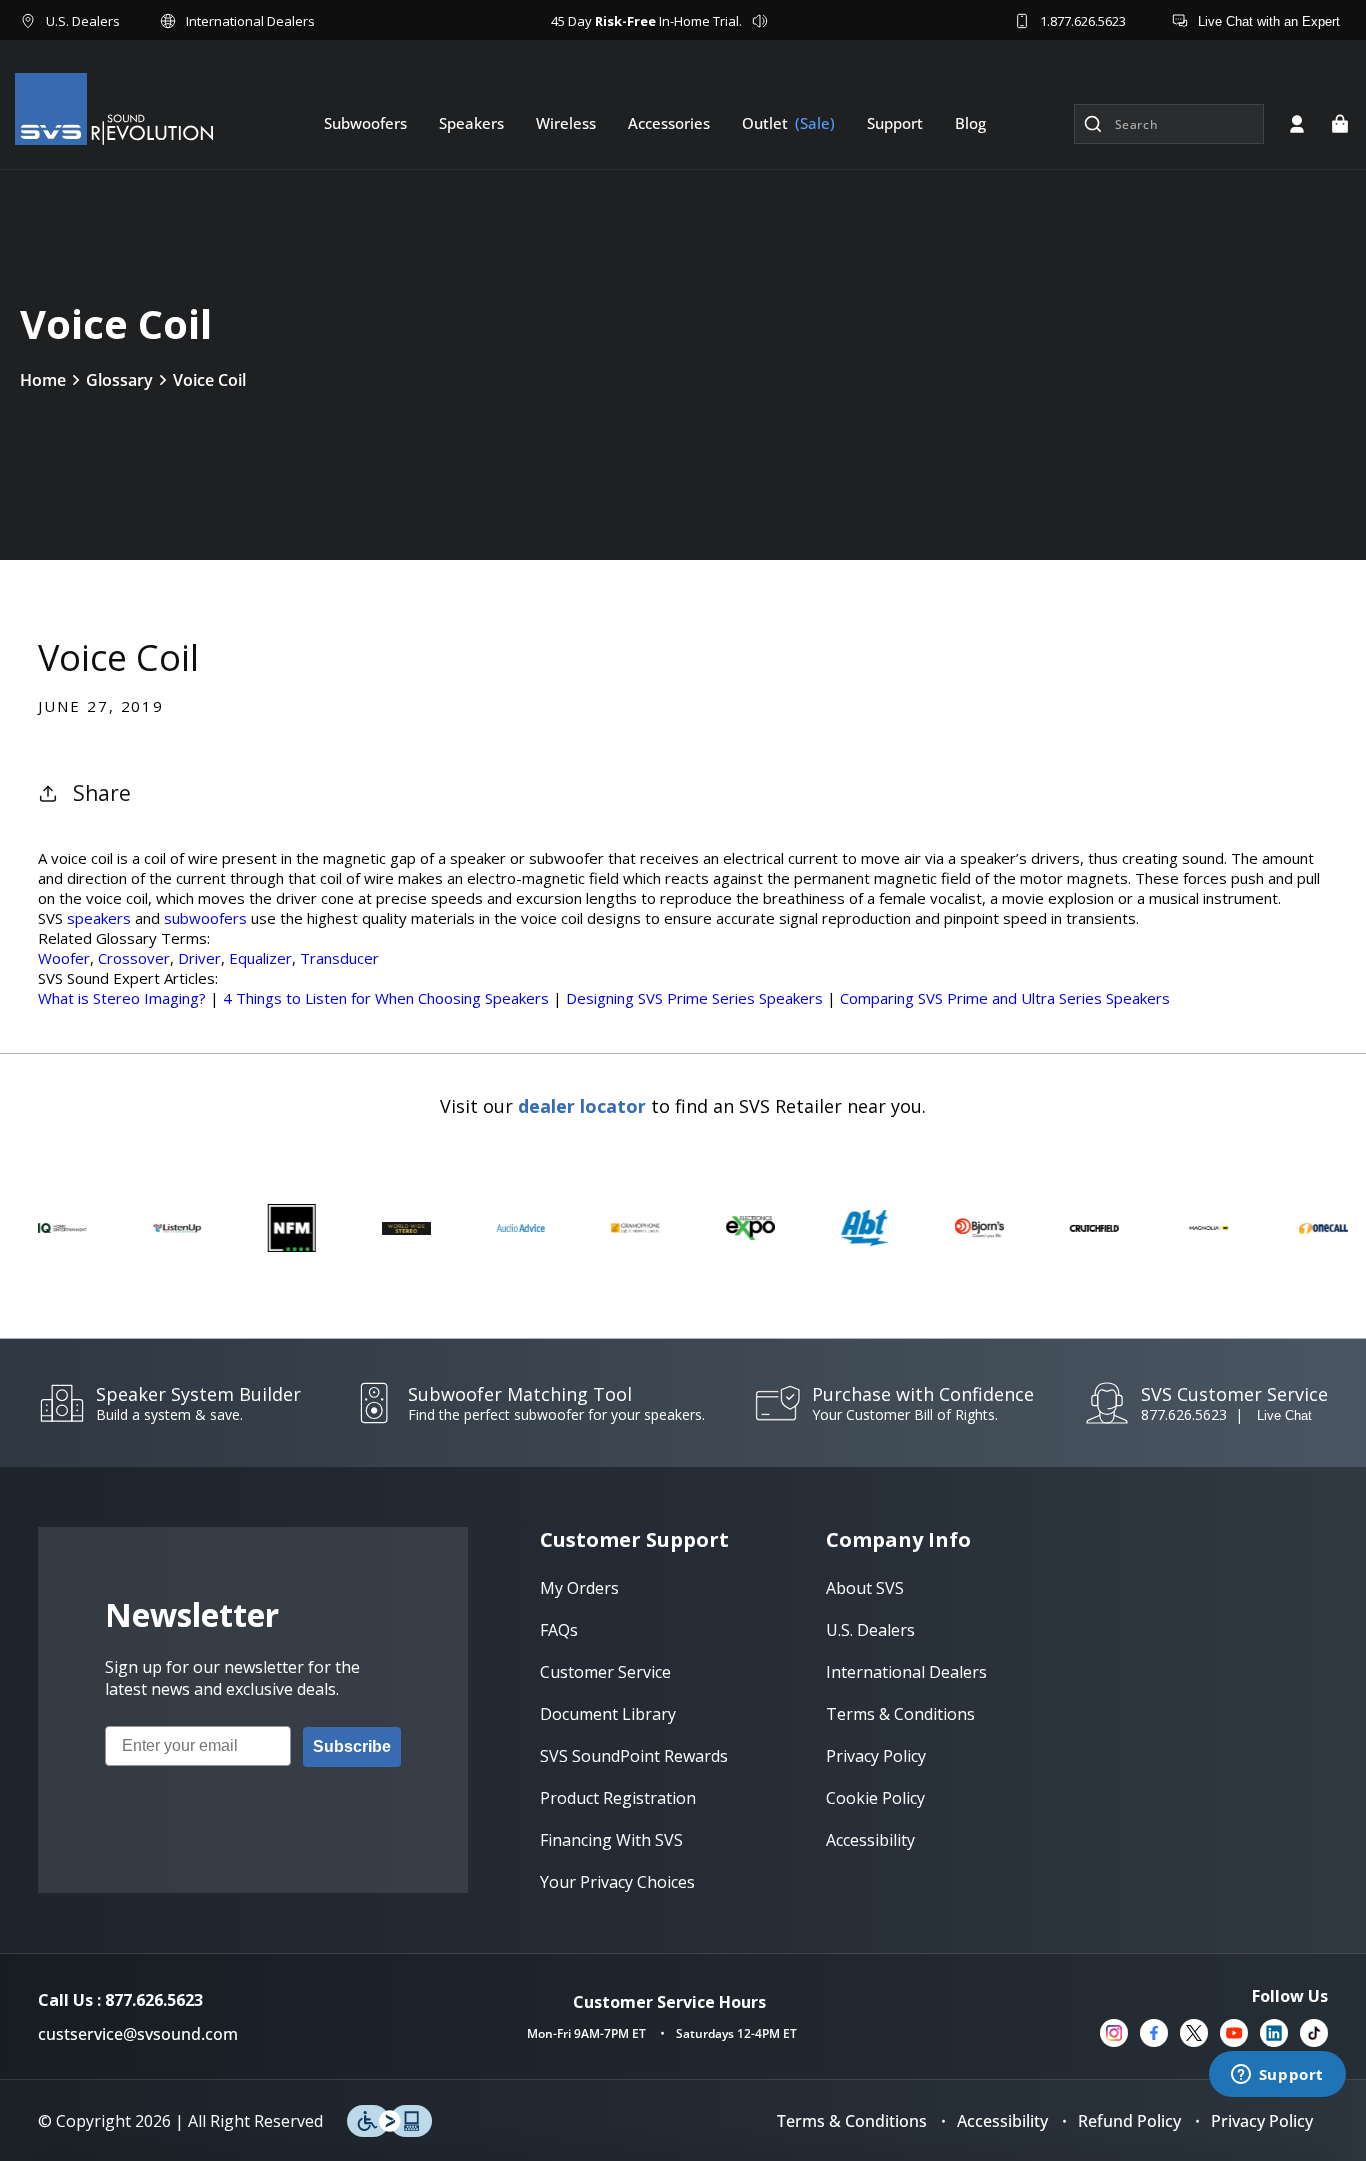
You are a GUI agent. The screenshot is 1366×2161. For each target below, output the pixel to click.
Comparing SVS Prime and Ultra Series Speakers (1005, 998)
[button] (1340, 124)
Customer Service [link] (605, 1672)
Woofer (64, 958)
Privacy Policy (1262, 2121)
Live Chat (1284, 1415)
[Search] (1093, 124)
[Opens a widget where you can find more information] (1277, 2076)
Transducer (339, 958)
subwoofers (205, 918)
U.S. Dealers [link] (870, 1630)
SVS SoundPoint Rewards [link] (634, 1756)
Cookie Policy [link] (875, 1798)
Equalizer (260, 958)
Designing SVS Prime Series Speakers (694, 998)
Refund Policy (1129, 2121)
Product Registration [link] (618, 1798)
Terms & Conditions (852, 2121)
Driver (199, 958)
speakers (99, 918)
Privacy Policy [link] (876, 1756)
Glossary (119, 380)
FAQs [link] (559, 1630)
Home (43, 380)
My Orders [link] (579, 1588)
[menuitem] (365, 123)
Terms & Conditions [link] (900, 1714)
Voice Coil (209, 380)
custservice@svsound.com (138, 2034)
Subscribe (352, 1746)
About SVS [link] (865, 1588)
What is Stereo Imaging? (122, 998)
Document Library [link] (608, 1714)
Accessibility (1002, 2121)
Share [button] (102, 793)
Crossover (134, 958)
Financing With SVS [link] (611, 1840)
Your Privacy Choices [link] (617, 1882)
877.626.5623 (1184, 1414)
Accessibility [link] (870, 1840)
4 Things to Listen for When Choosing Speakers (388, 998)
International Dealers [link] (906, 1672)
